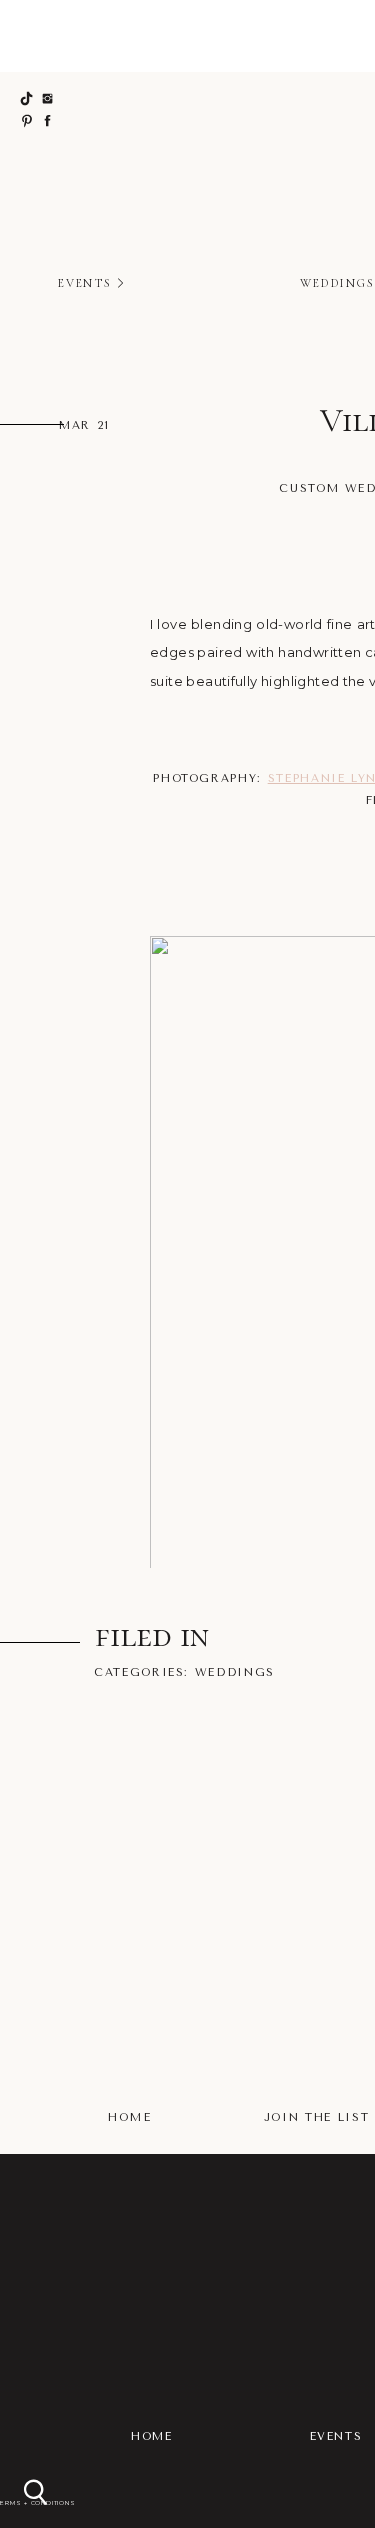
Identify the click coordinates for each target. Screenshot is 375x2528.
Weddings (235, 1672)
